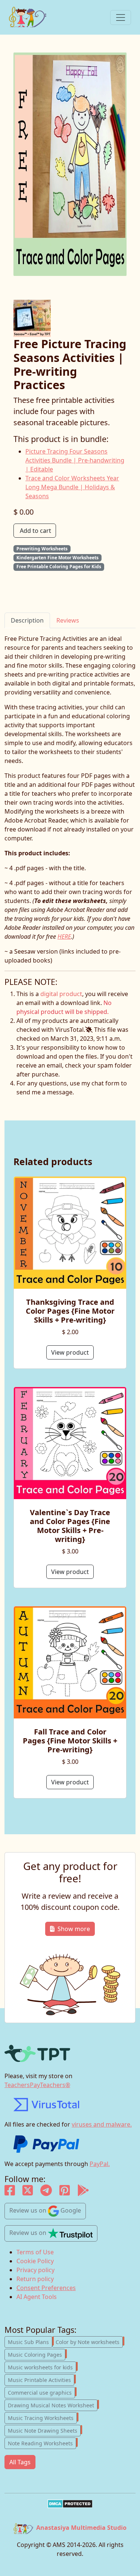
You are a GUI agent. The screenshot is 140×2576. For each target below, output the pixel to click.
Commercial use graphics (41, 2392)
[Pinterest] (65, 2192)
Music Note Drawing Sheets (44, 2430)
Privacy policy (35, 2270)
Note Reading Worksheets (42, 2443)
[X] (28, 2192)
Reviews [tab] (68, 620)
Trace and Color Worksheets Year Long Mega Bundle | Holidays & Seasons (72, 487)
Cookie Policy (35, 2261)
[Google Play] (83, 2192)
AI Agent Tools (37, 2297)
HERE (64, 936)
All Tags (20, 2462)
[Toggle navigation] (121, 18)
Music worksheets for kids (42, 2367)
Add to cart (35, 531)
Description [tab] (27, 620)
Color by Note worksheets (89, 2341)
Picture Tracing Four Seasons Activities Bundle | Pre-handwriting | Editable (75, 460)
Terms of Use (35, 2252)
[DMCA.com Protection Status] (70, 2504)
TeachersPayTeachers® (37, 2085)
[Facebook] (10, 2192)
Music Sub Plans (30, 2341)
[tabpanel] (70, 799)
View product (70, 1352)
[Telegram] (46, 2192)
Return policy (35, 2279)
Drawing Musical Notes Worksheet (53, 2405)
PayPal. (100, 2164)
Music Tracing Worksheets (42, 2417)
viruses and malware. (102, 2124)
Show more (74, 1929)
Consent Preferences (46, 2288)
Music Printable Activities (41, 2379)
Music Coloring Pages (37, 2354)
